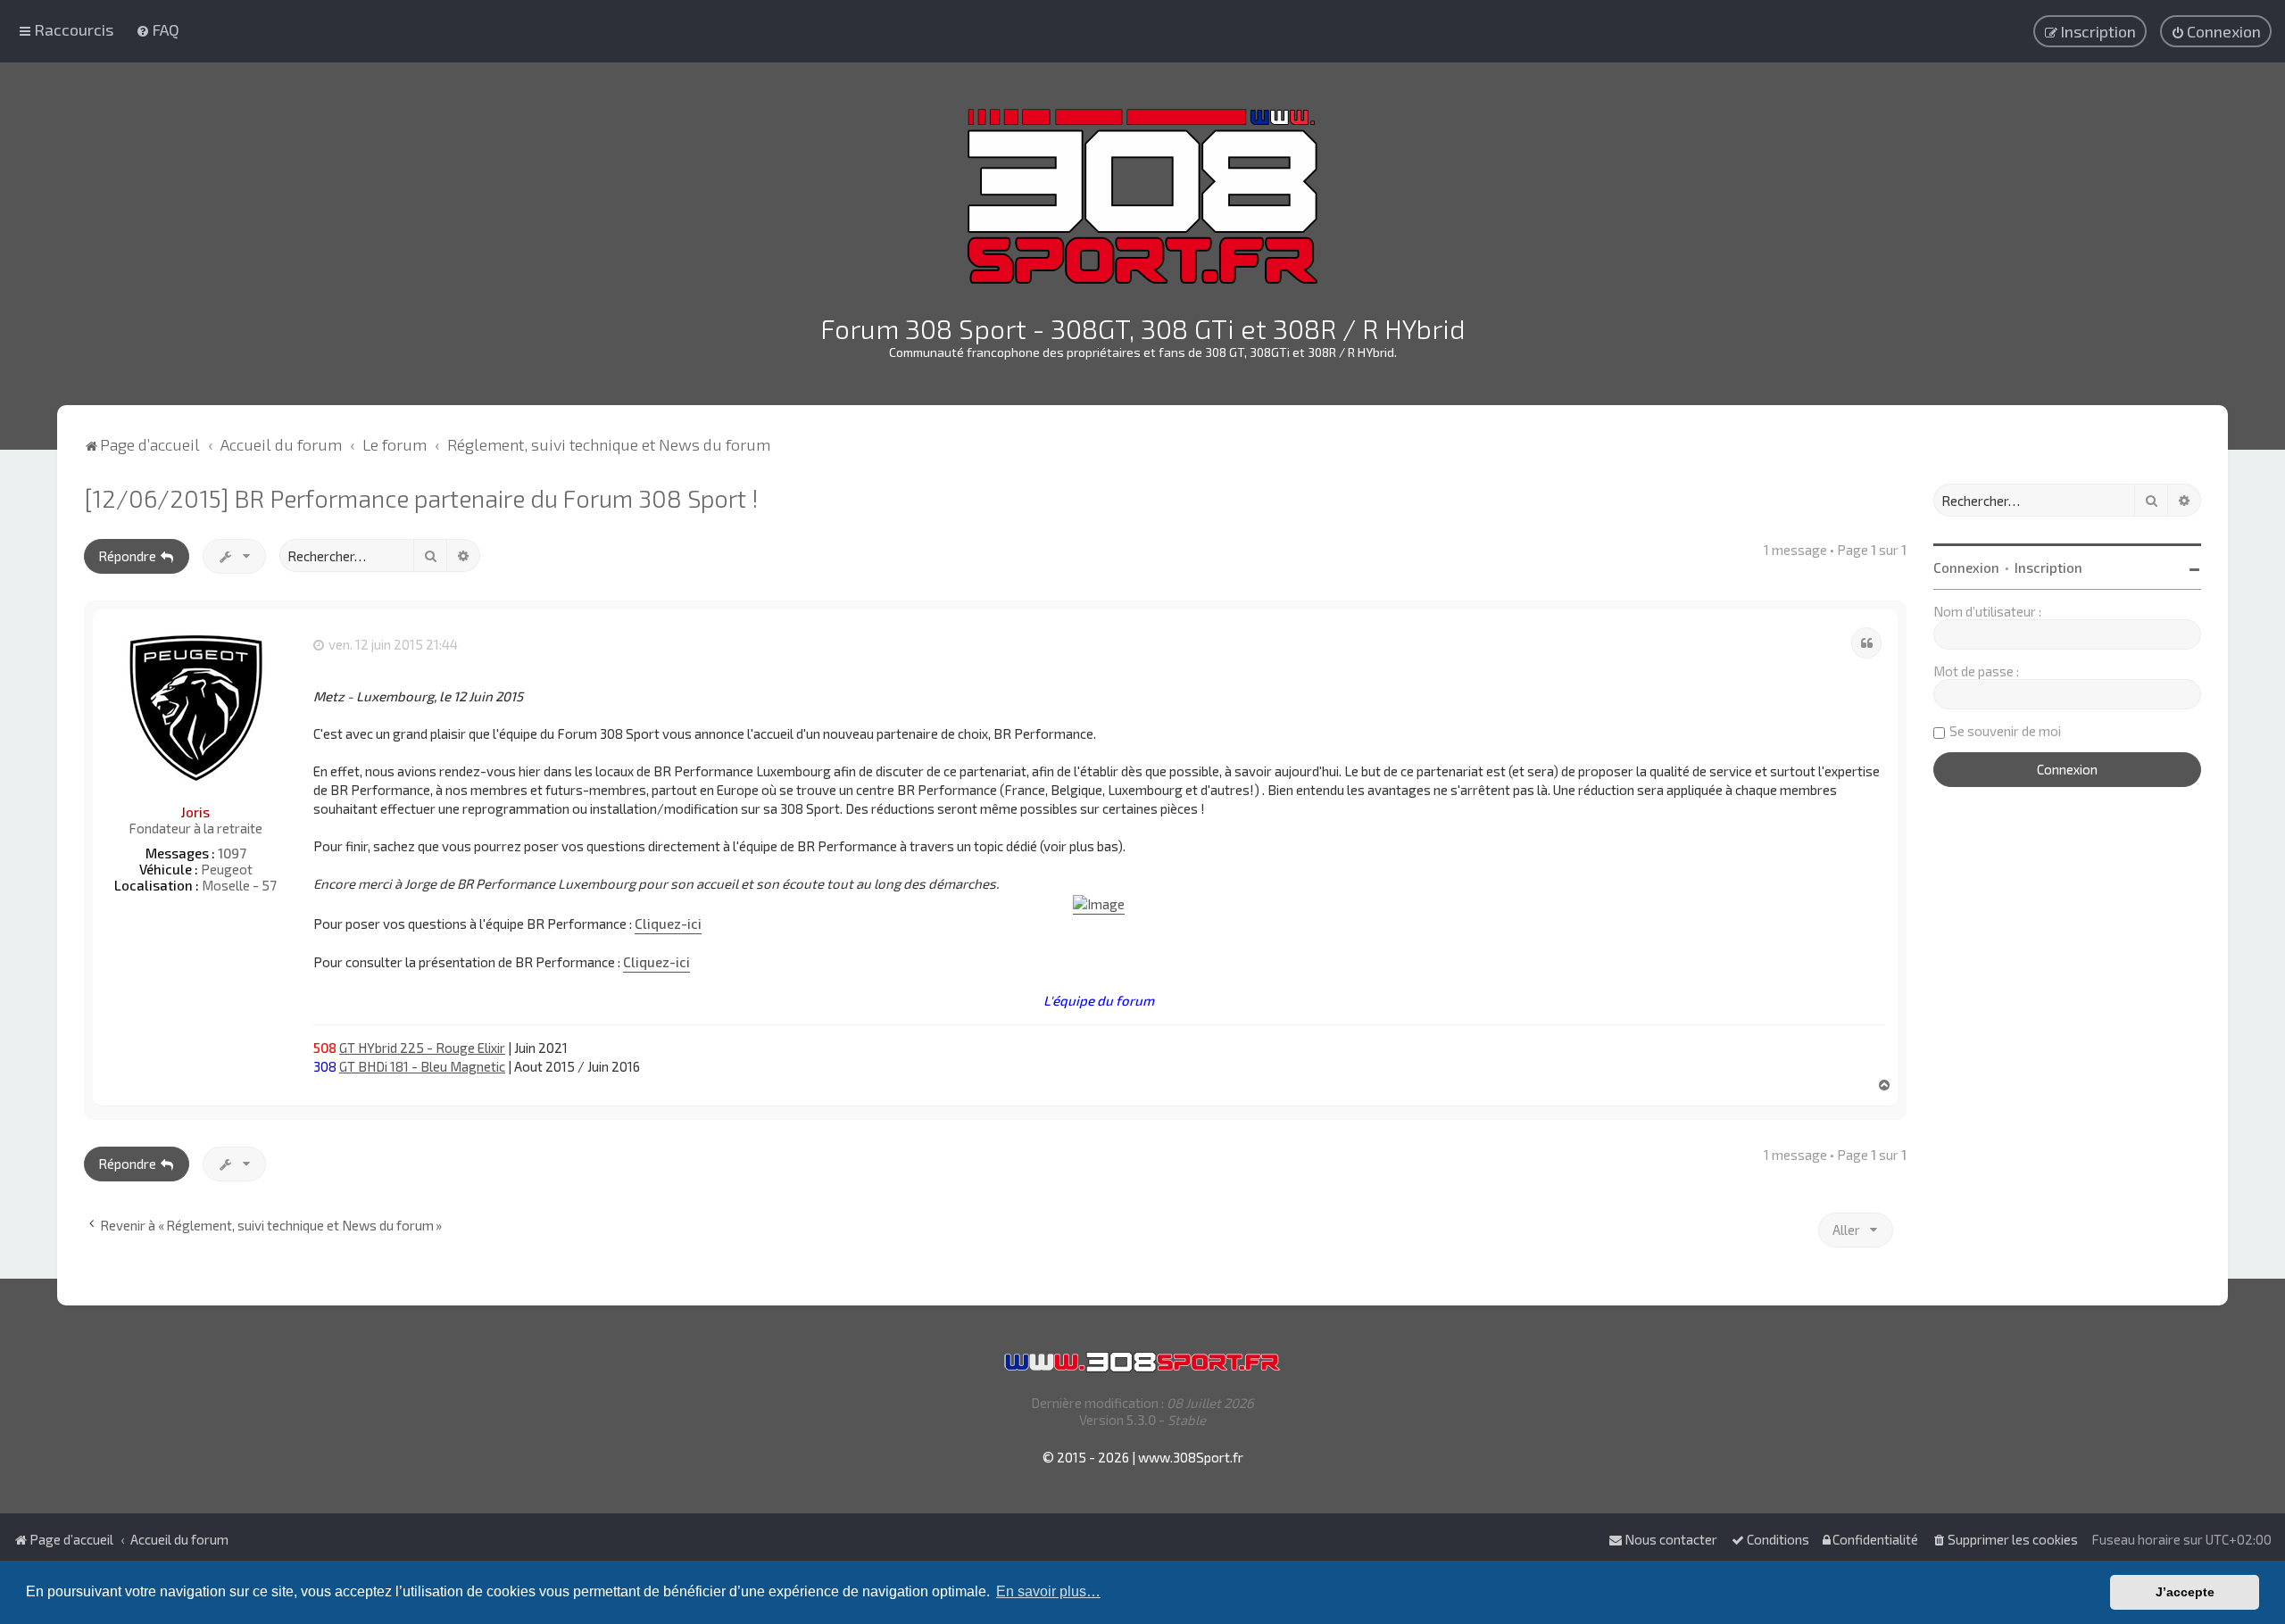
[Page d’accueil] (1142, 196)
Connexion (1966, 568)
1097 (232, 853)
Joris (195, 812)
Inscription (2048, 568)
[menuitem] (158, 29)
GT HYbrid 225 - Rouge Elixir (422, 1048)
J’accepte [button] (2185, 1592)
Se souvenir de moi (2005, 731)
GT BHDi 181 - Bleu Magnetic (422, 1066)
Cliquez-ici (668, 924)
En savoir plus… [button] (1048, 1591)
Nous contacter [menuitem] (1671, 1539)
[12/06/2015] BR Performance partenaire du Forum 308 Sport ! (421, 498)
